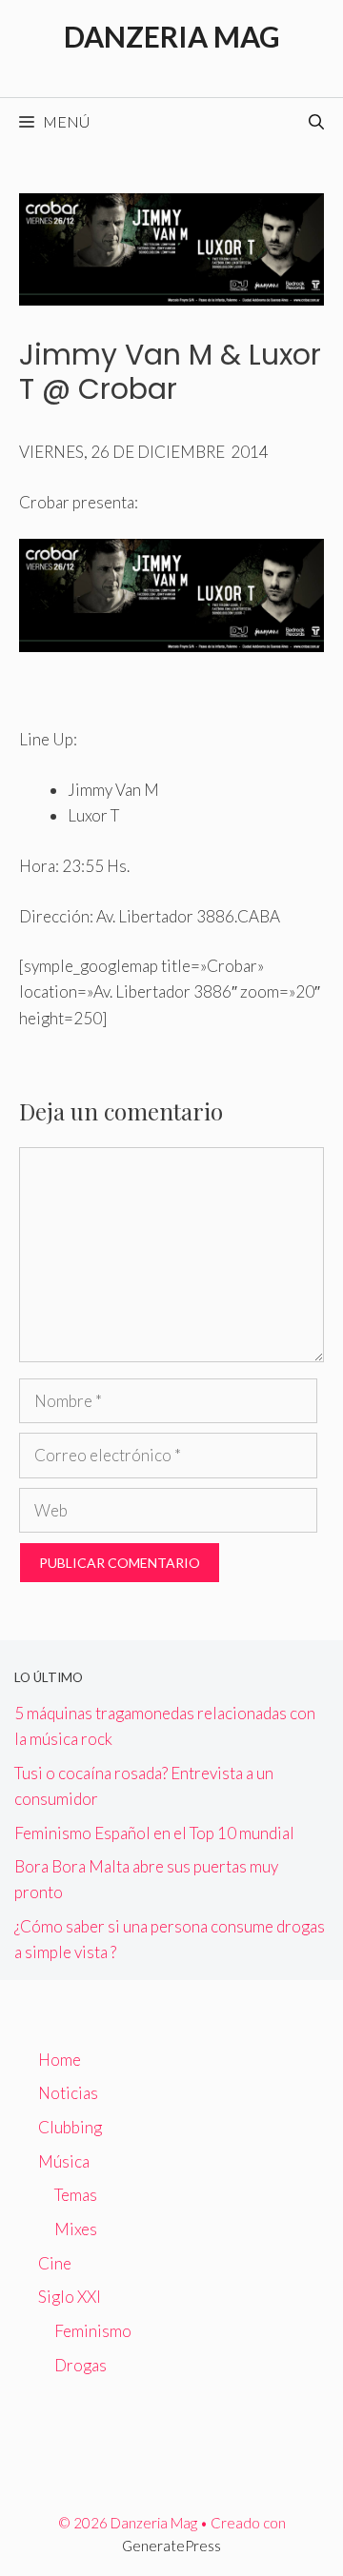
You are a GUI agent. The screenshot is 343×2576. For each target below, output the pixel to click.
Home (60, 2060)
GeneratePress (171, 2546)
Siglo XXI (70, 2297)
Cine (55, 2263)
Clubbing (70, 2127)
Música (64, 2161)
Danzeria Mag (172, 36)
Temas (76, 2195)
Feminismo (93, 2331)
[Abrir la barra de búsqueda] (316, 122)
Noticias (68, 2093)
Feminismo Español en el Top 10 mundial (154, 1833)
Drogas (81, 2365)
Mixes (76, 2229)
